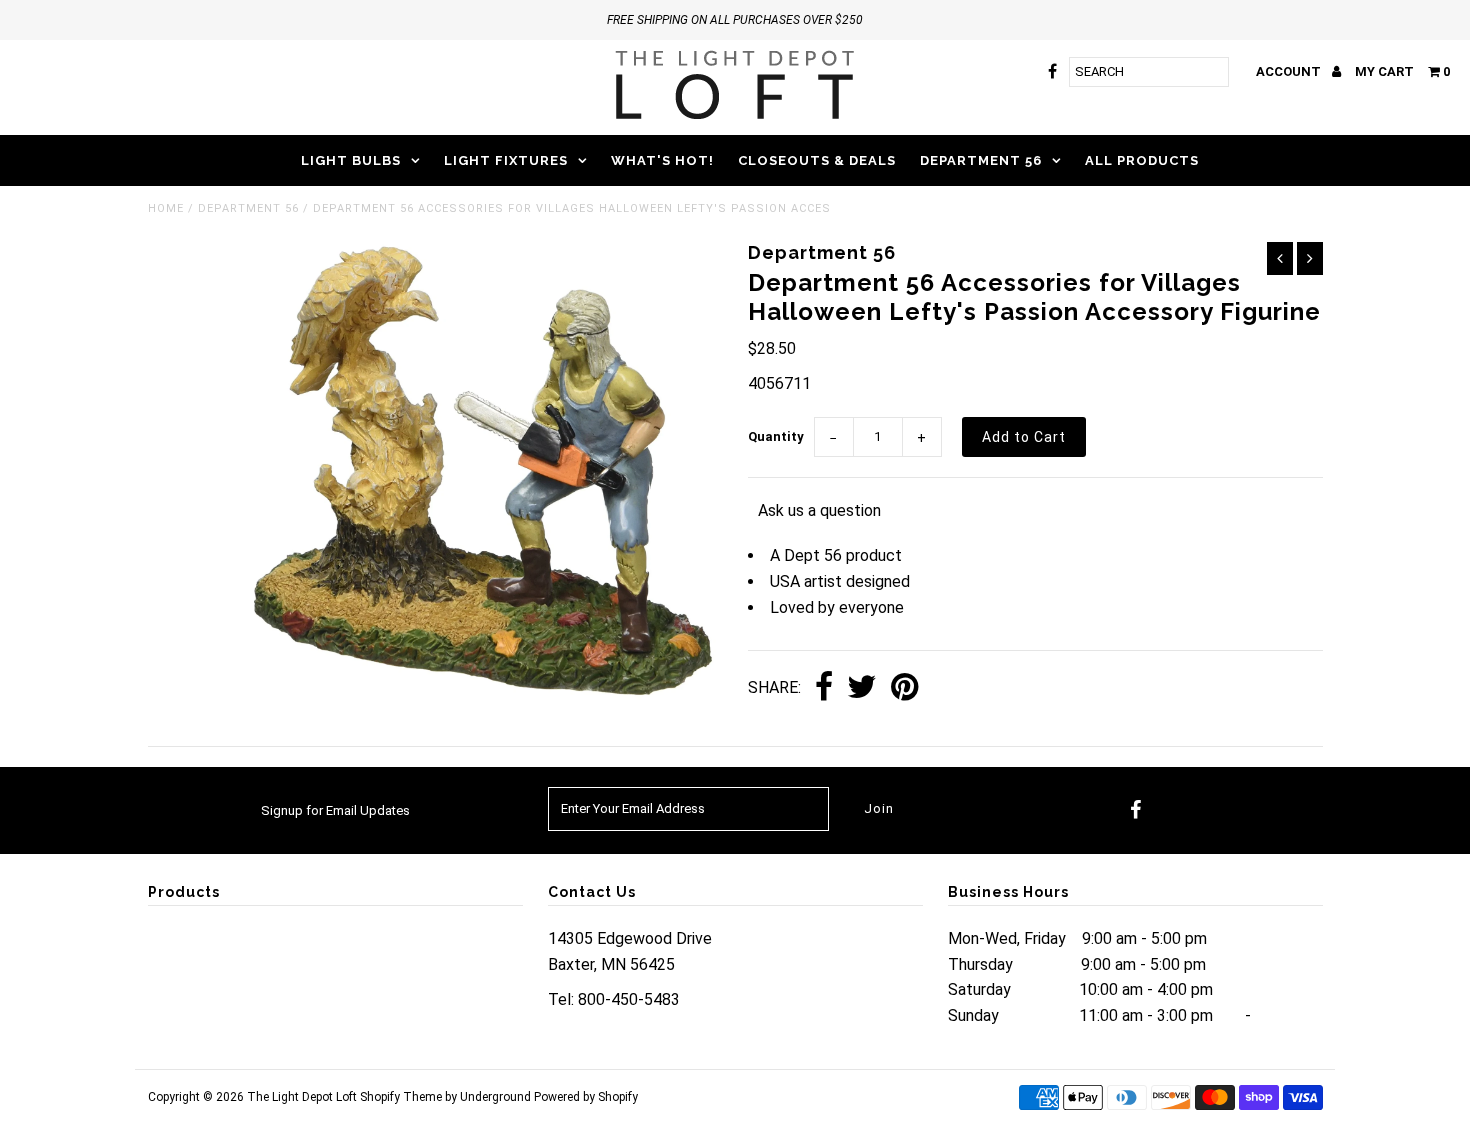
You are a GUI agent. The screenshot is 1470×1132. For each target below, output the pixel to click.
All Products (1142, 160)
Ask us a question (819, 510)
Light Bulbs (351, 160)
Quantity (776, 436)
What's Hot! (662, 160)
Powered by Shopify (586, 1097)
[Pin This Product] (904, 688)
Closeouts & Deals (817, 160)
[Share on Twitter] (862, 688)
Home (166, 208)
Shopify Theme (401, 1097)
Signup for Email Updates (335, 810)
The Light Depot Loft (302, 1097)
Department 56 (981, 160)
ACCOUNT (1290, 71)
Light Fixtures (506, 160)
